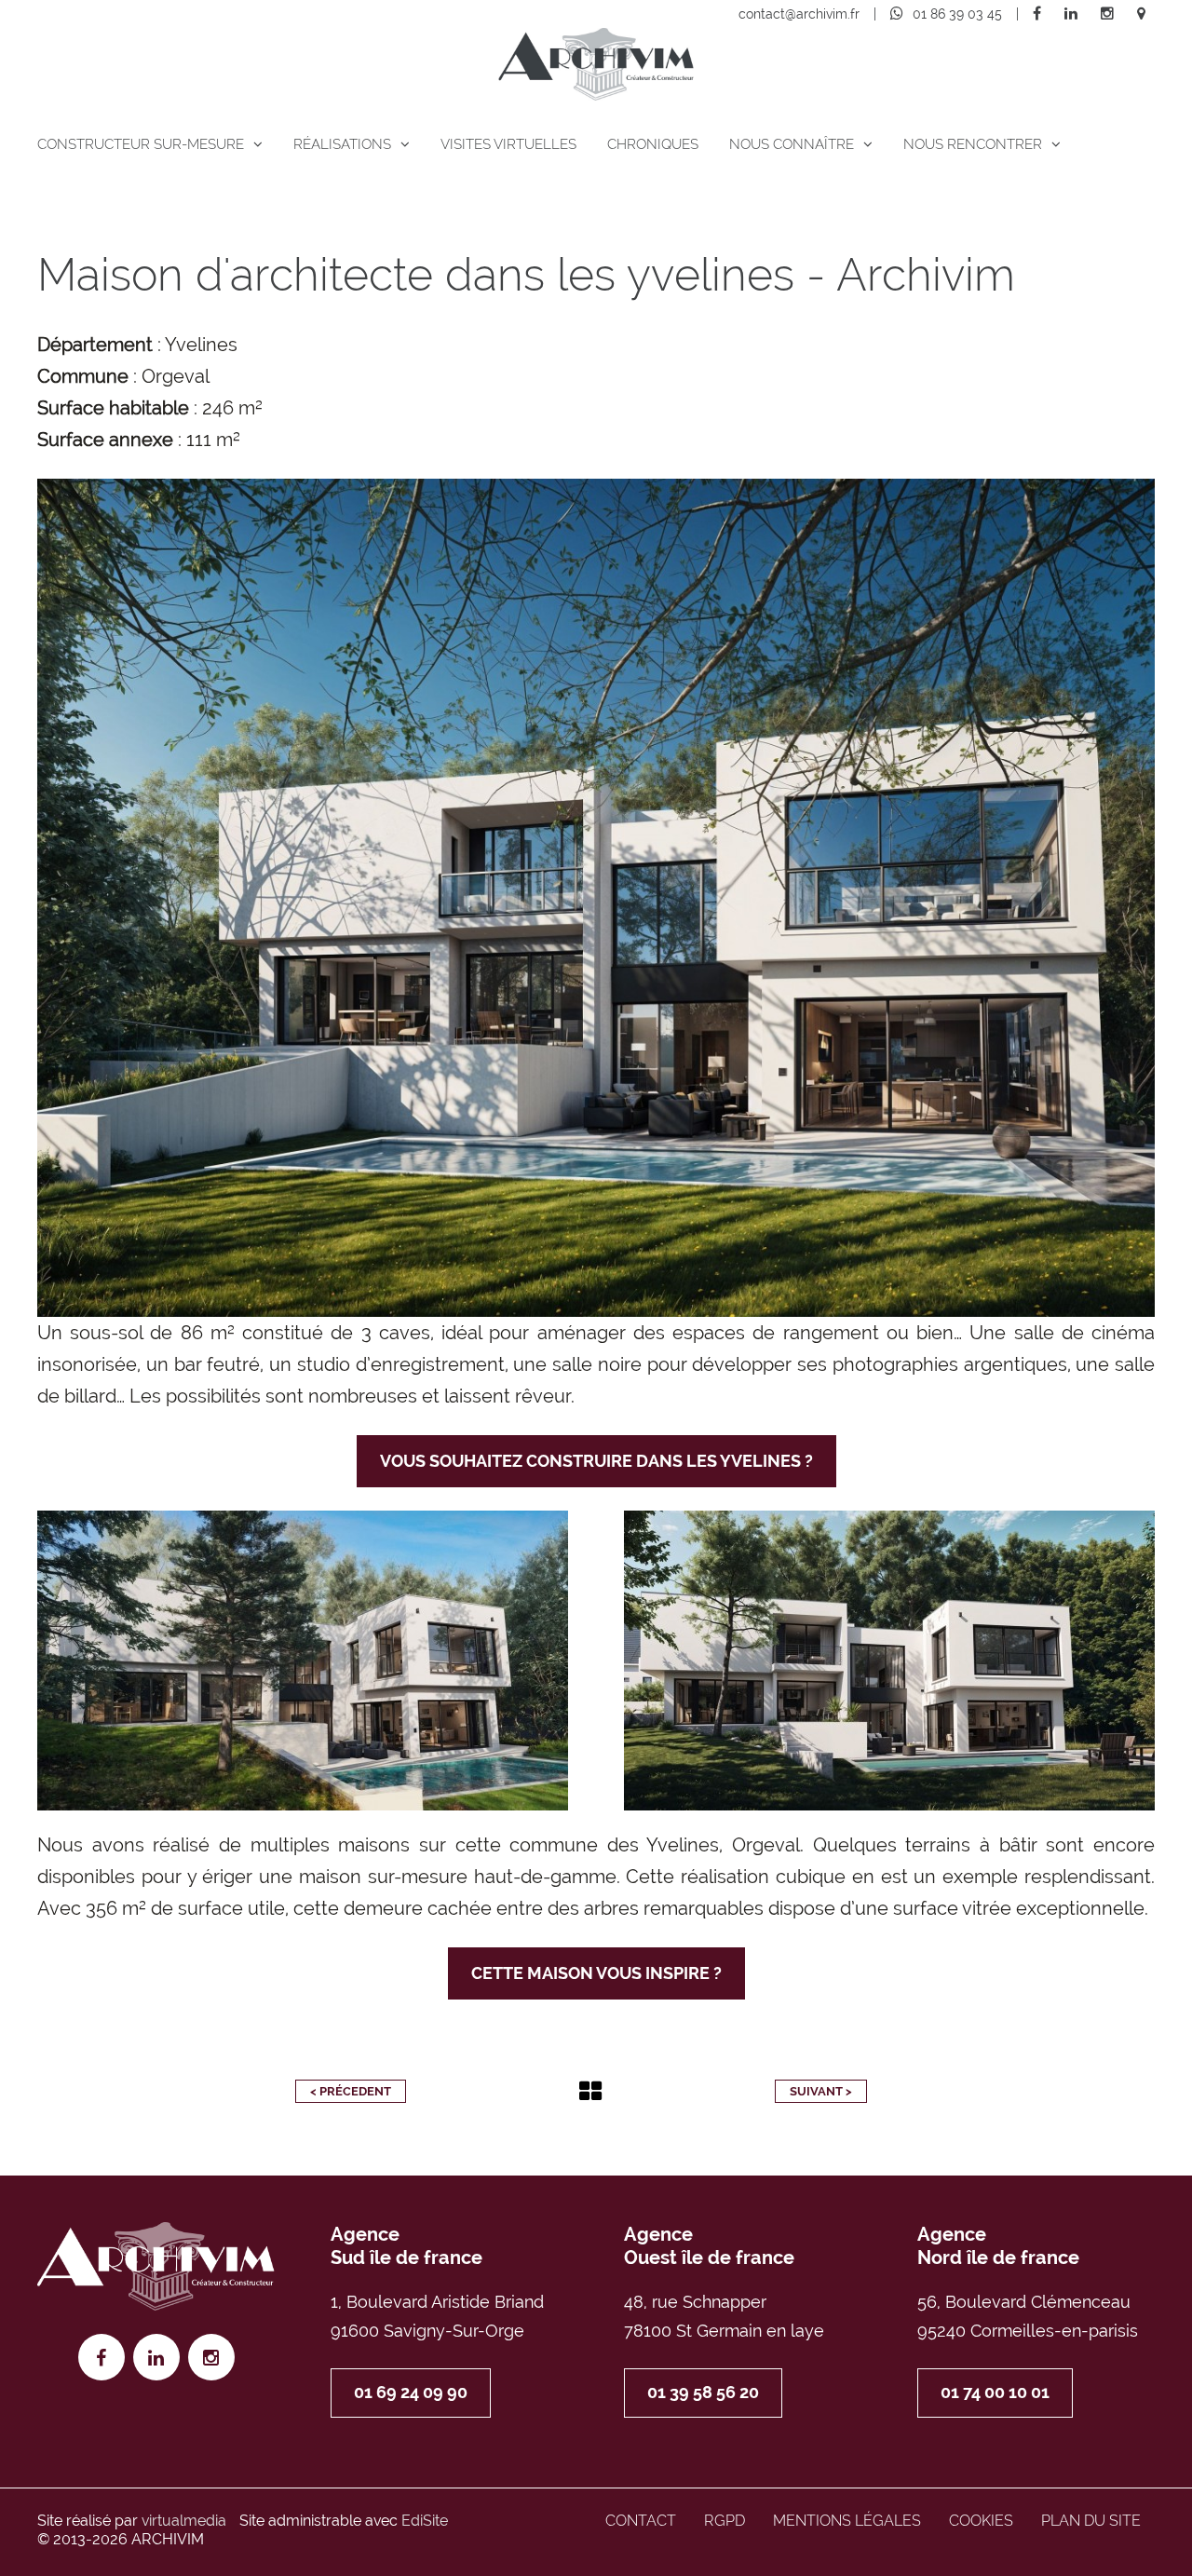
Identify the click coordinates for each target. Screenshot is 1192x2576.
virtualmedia (184, 2521)
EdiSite (425, 2521)
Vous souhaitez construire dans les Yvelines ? (596, 1461)
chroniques (653, 144)
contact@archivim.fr (799, 14)
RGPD (725, 2521)
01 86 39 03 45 (957, 14)
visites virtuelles (508, 144)
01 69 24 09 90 (411, 2392)
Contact (641, 2521)
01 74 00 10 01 (995, 2392)
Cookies (981, 2521)
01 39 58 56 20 (703, 2392)
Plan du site (1091, 2521)
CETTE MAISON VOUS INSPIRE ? (596, 1973)
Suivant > (821, 2091)
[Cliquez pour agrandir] (596, 898)
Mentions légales (847, 2521)
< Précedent (351, 2091)
